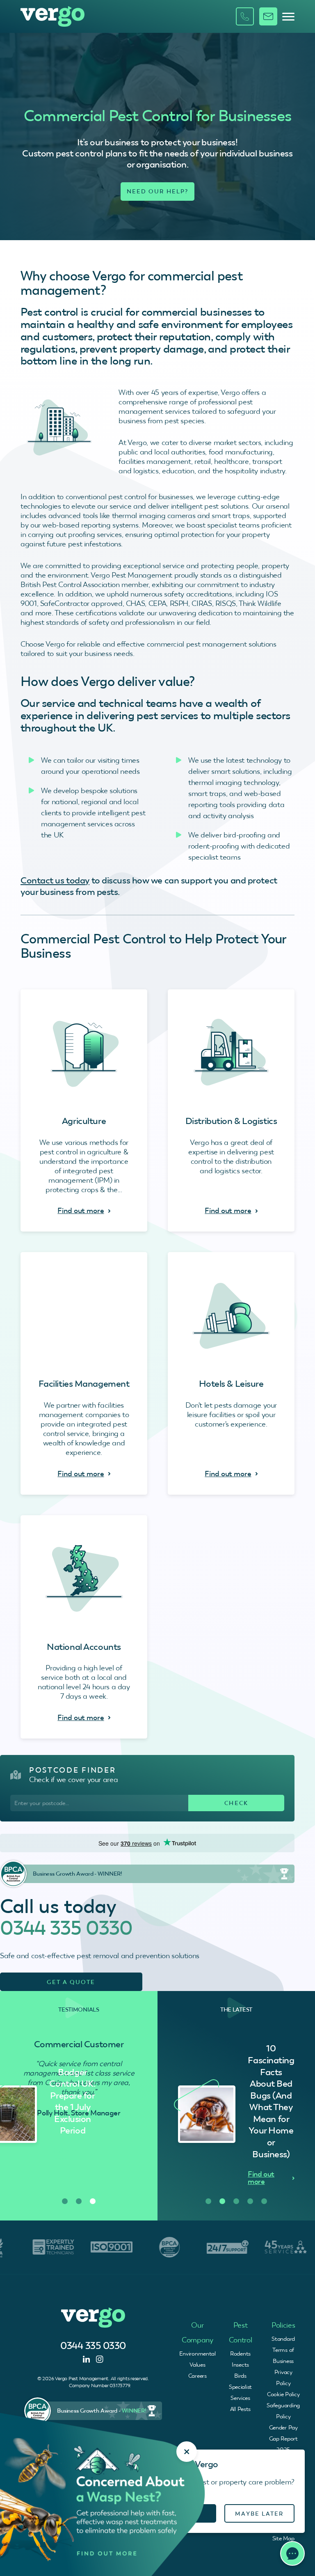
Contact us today (55, 880)
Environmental (197, 2353)
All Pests (240, 2409)
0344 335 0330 (66, 1928)
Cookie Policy (283, 2394)
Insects (240, 2365)
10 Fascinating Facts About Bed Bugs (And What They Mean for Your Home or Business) (72, 2101)
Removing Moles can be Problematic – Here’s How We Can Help (272, 2101)
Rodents (240, 2353)
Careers (197, 2376)
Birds (240, 2376)
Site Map (283, 2538)
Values (197, 2365)
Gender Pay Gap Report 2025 (283, 2438)
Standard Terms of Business (283, 2350)
